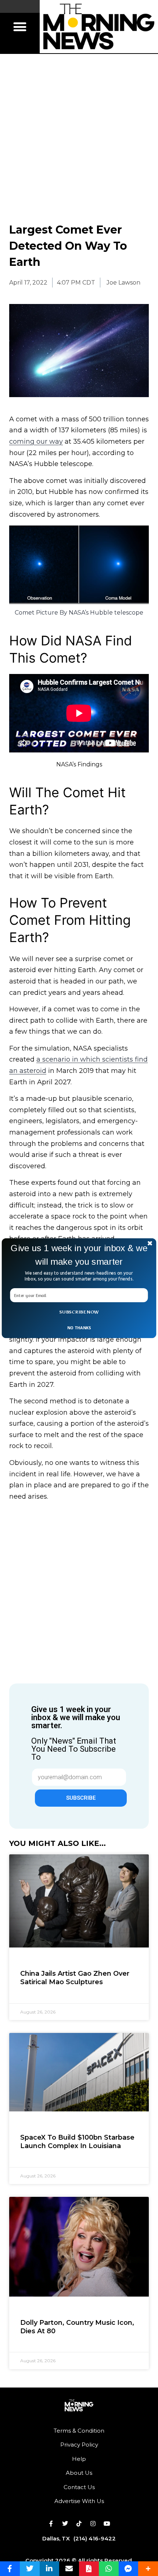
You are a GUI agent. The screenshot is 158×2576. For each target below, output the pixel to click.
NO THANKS (79, 1327)
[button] (79, 1255)
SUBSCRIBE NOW (79, 1312)
